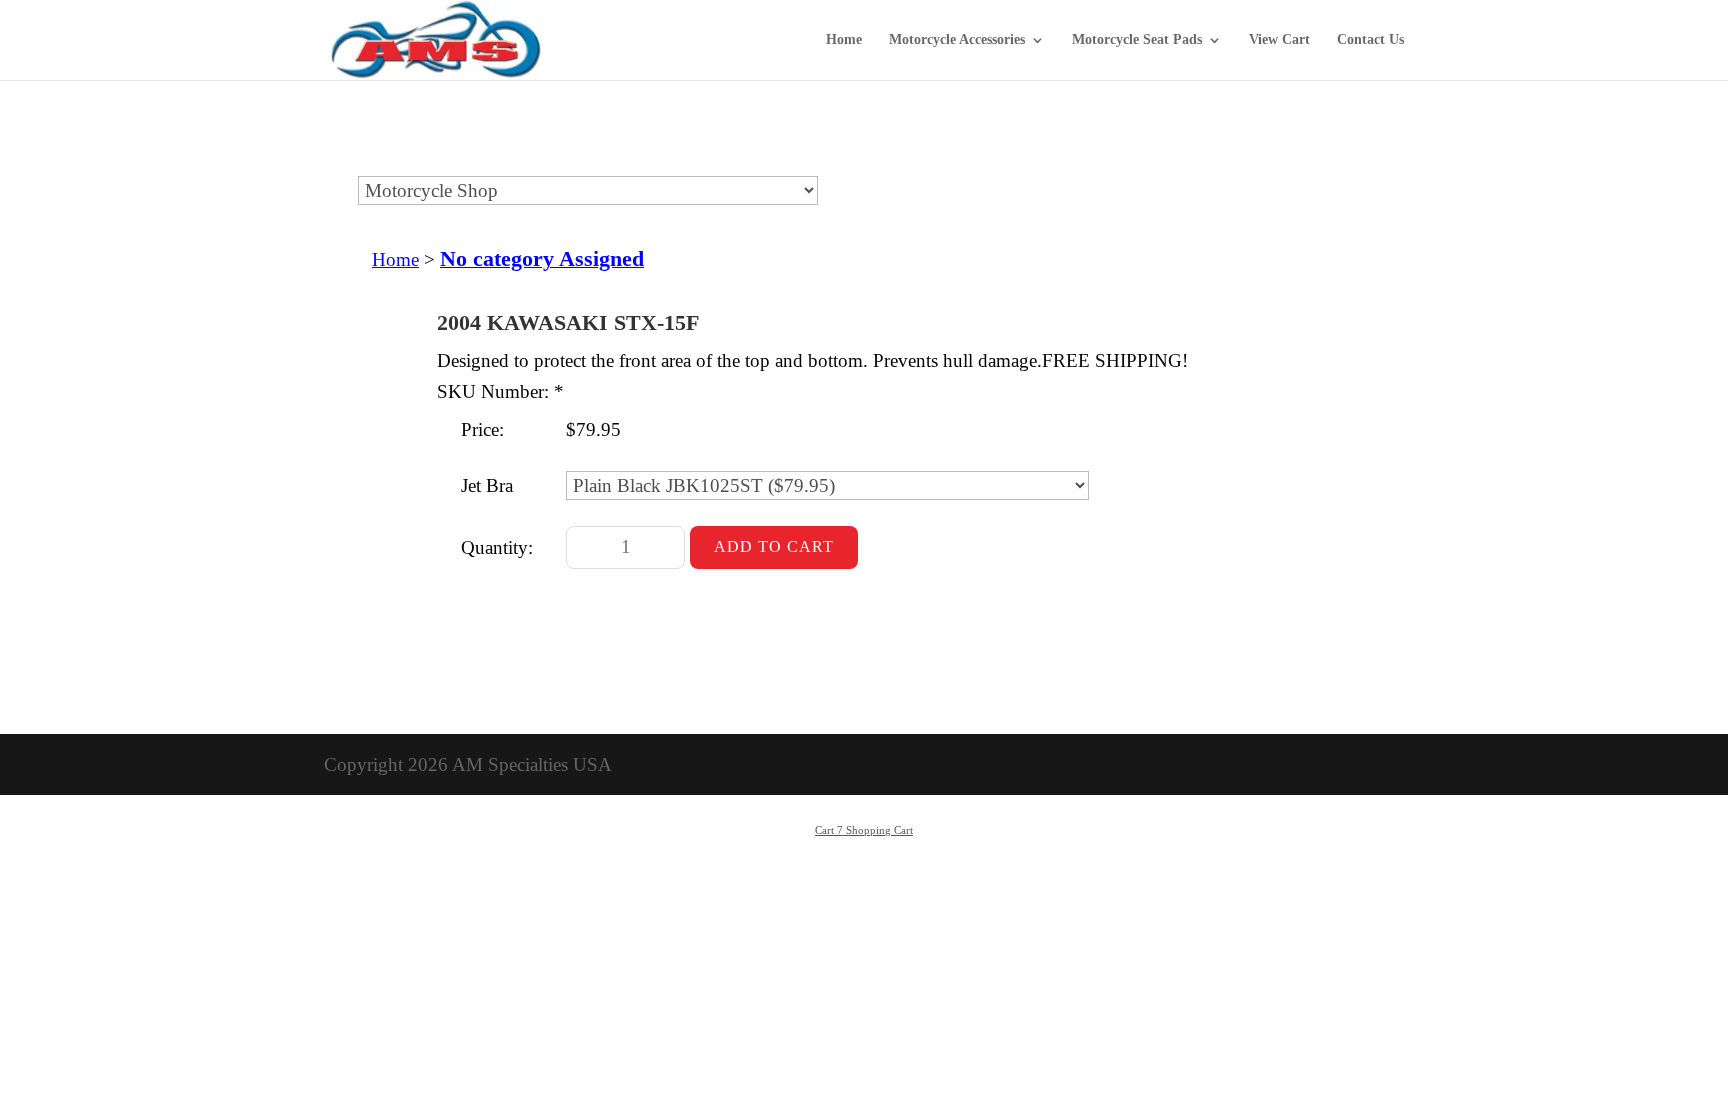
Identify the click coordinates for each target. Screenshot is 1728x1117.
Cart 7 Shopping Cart (864, 830)
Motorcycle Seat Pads (1137, 40)
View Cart (1279, 40)
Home (844, 40)
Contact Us (1370, 40)
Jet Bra (487, 485)
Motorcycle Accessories (957, 40)
